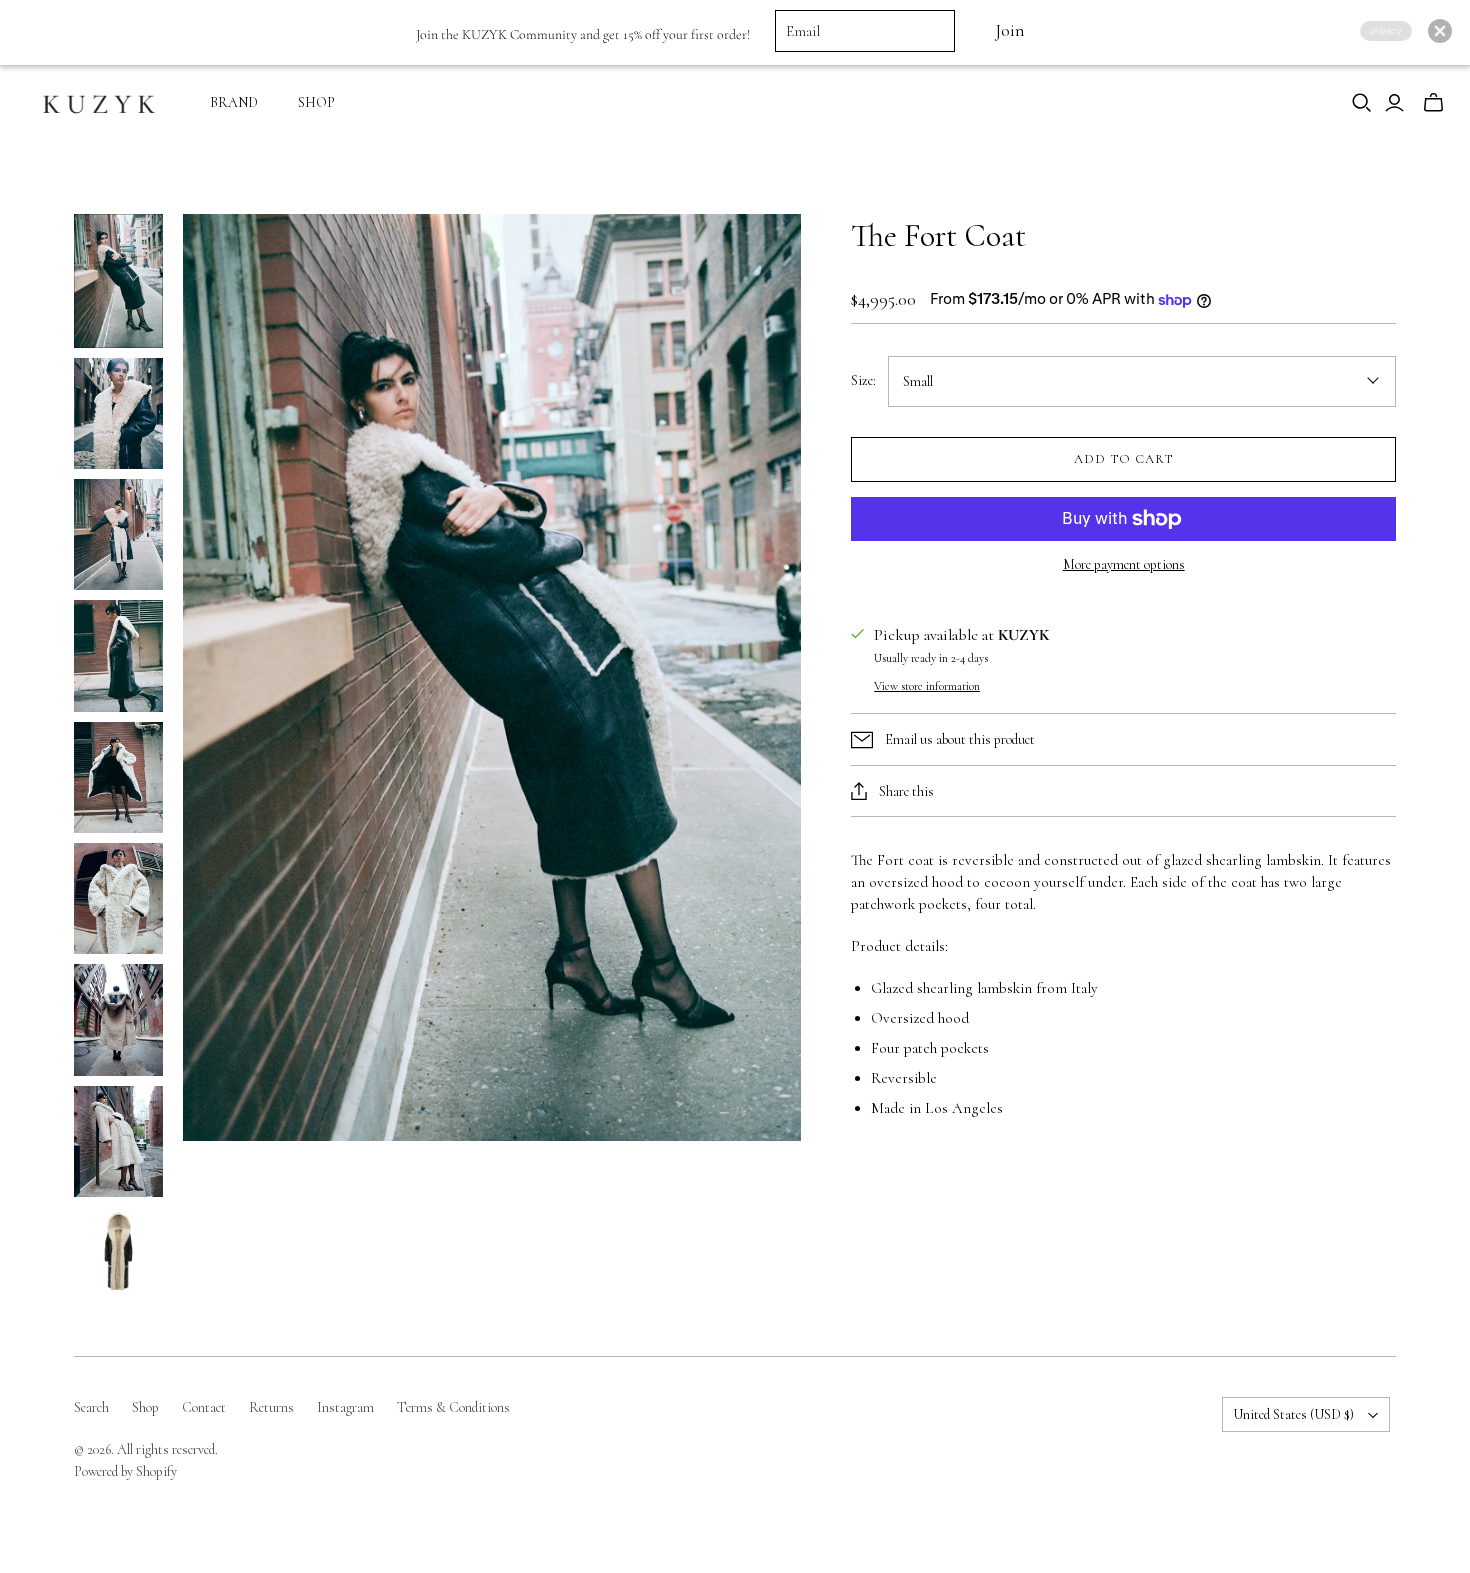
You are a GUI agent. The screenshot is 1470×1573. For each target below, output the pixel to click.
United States (1293, 1414)
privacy (1386, 30)
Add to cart (1123, 459)
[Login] (1394, 103)
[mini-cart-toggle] (1433, 103)
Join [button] (1009, 30)
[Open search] (1362, 103)
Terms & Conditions (453, 1407)
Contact (204, 1407)
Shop (145, 1407)
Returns (271, 1407)
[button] (1440, 31)
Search (91, 1407)
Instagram (345, 1407)
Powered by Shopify (125, 1471)
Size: (863, 380)
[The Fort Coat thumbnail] (118, 281)
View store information (927, 686)
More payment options (1124, 564)
